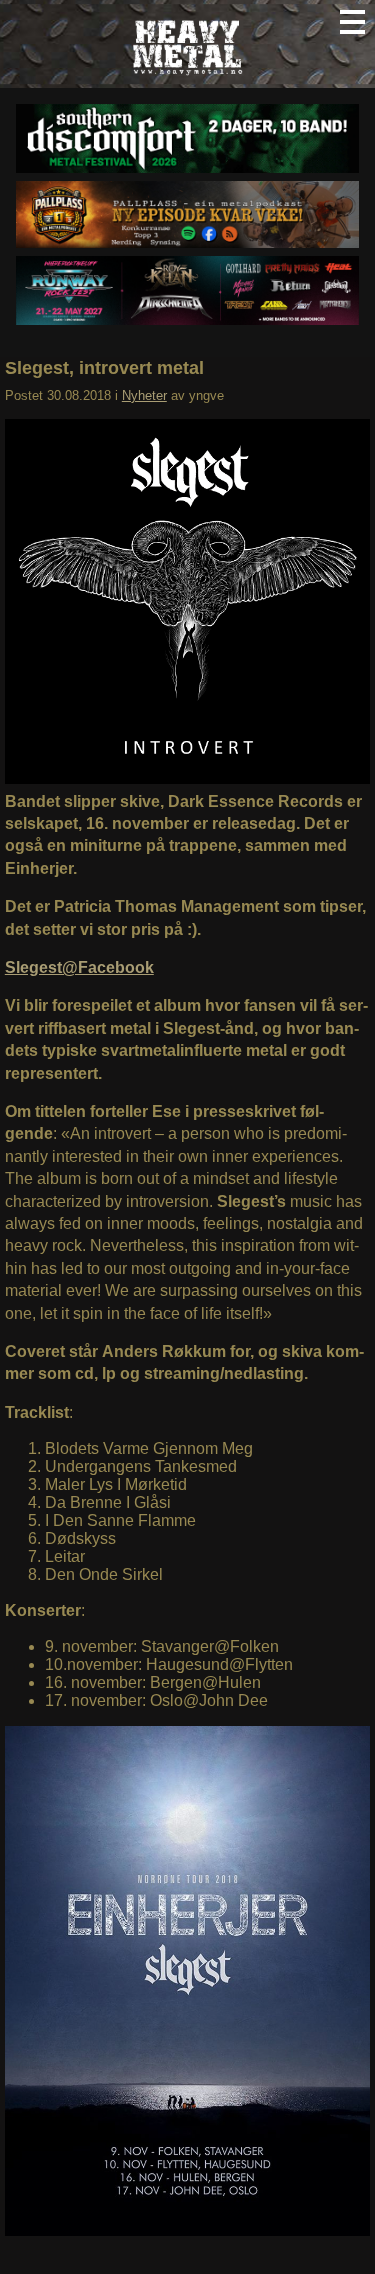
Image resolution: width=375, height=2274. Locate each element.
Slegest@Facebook (79, 967)
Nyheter (144, 395)
